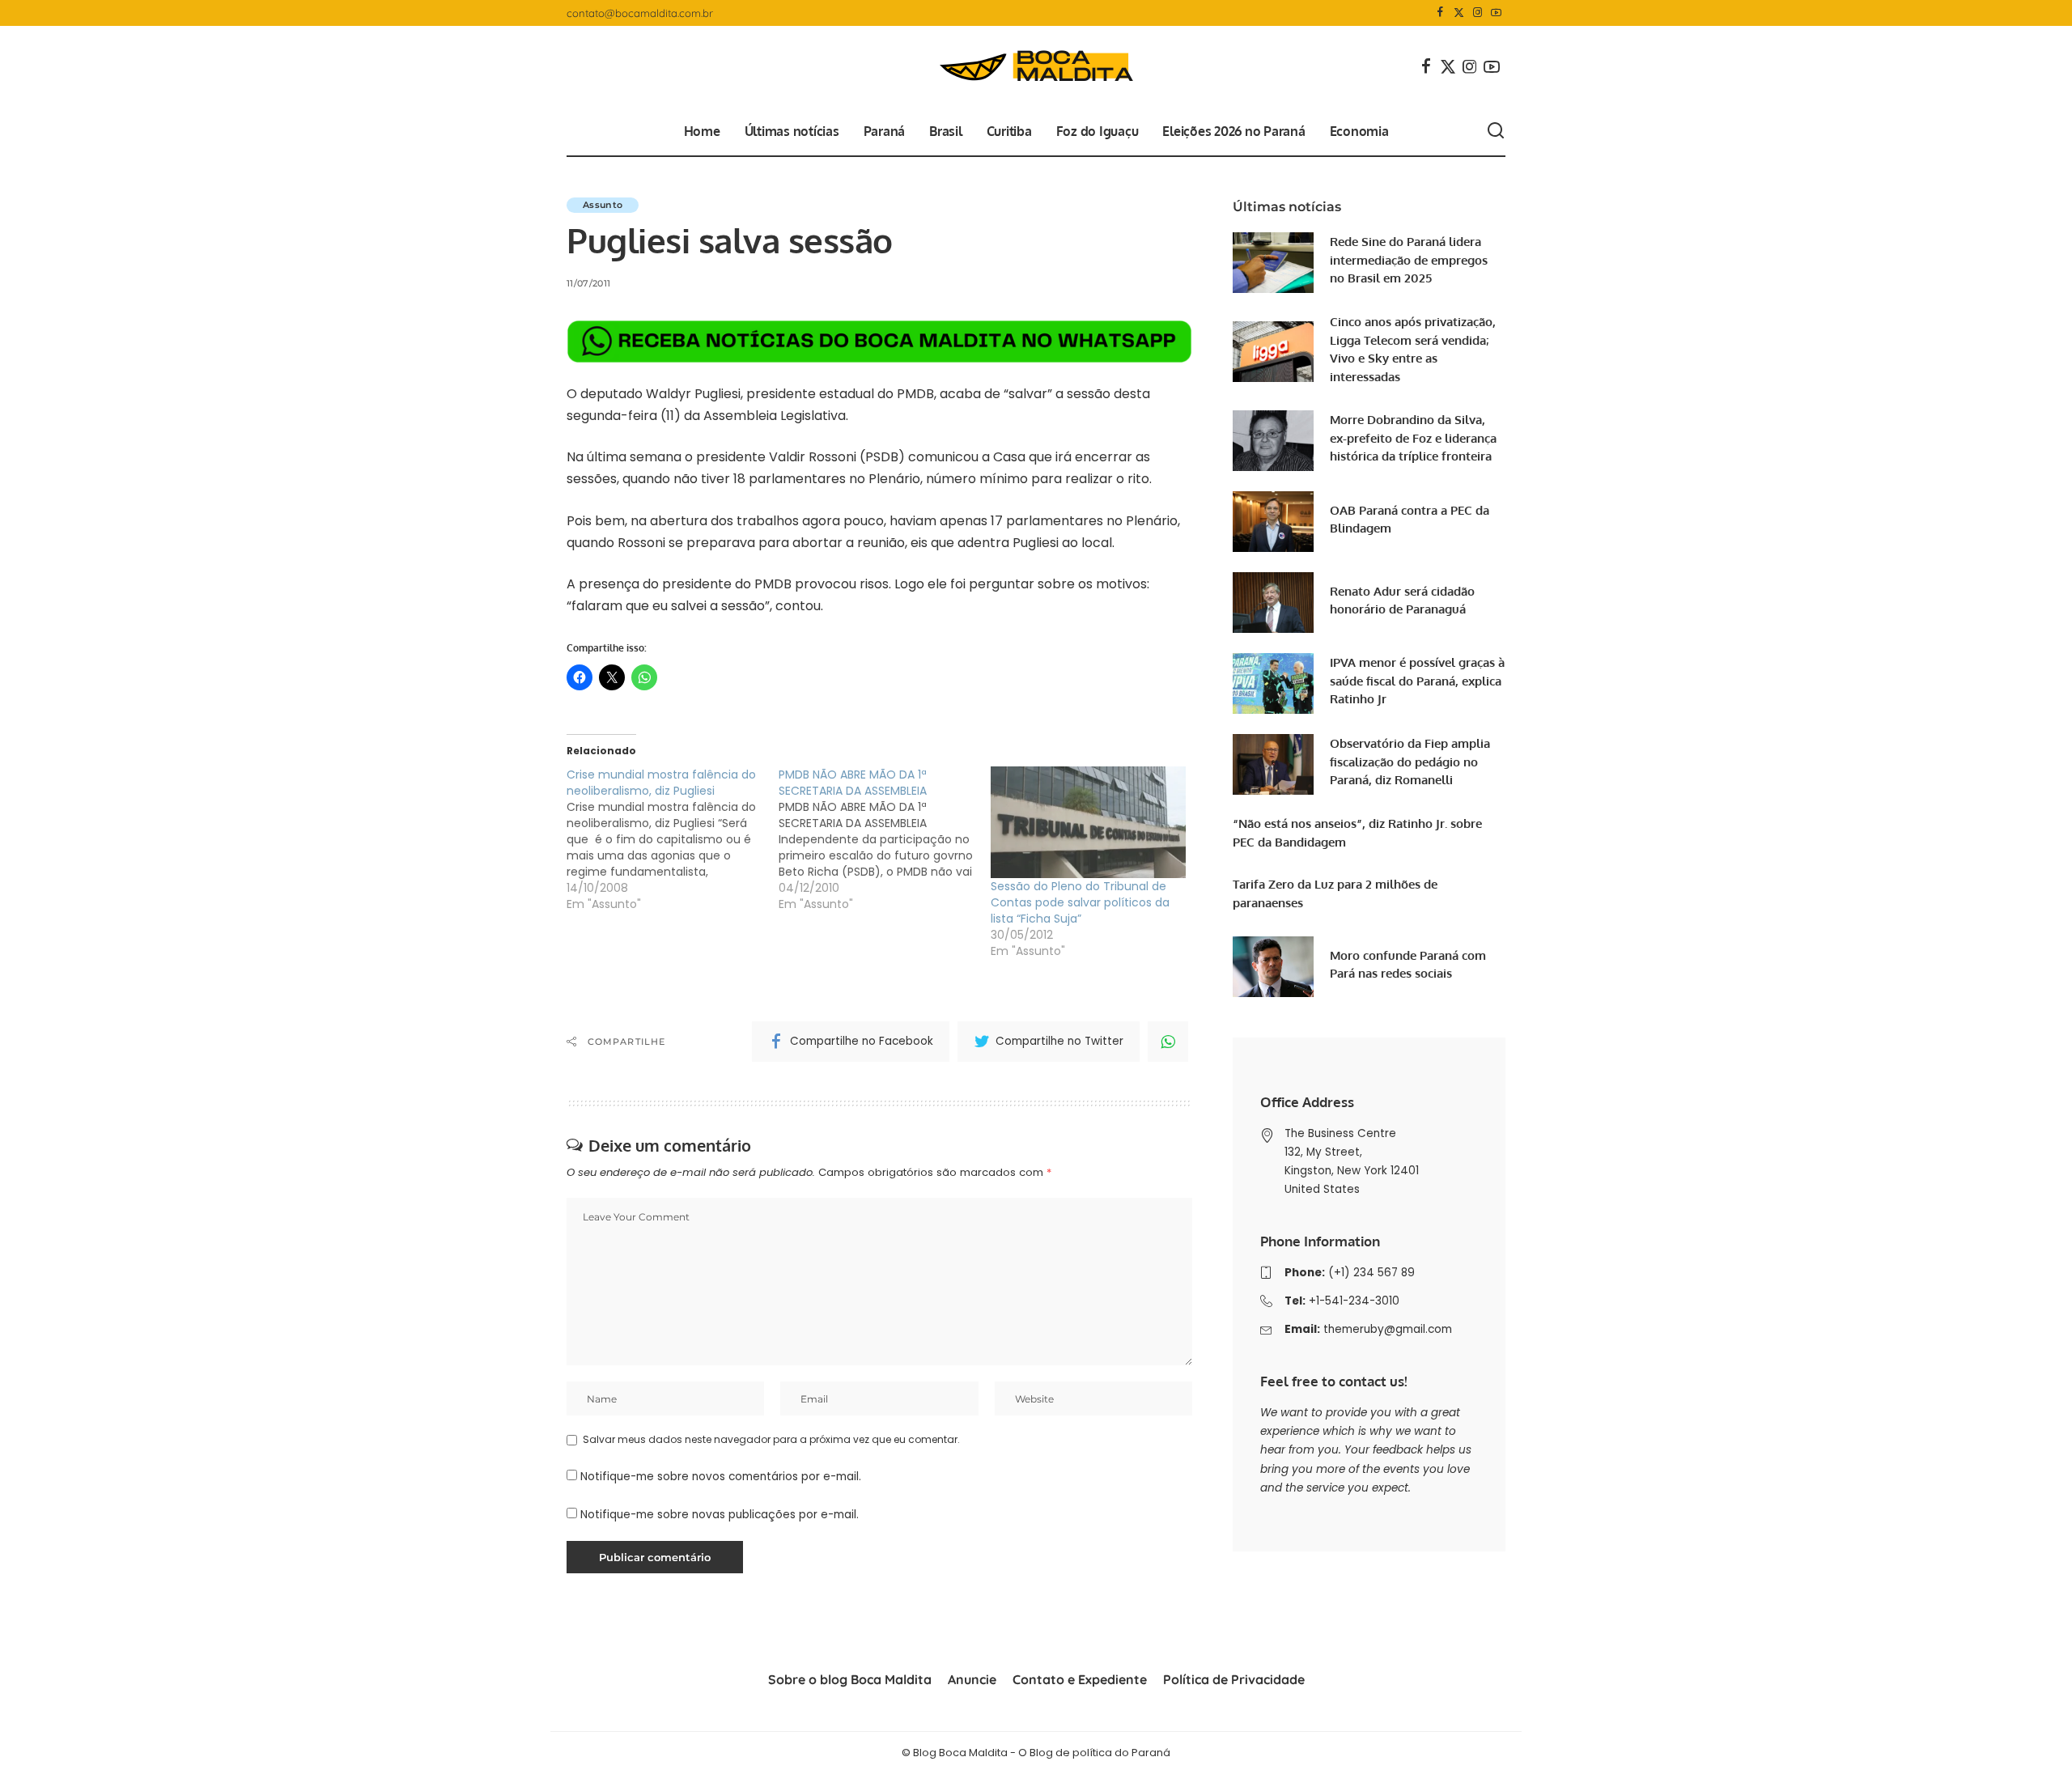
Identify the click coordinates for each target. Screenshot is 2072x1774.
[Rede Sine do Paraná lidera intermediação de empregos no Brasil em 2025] (1273, 263)
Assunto (603, 205)
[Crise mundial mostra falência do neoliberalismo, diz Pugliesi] (673, 839)
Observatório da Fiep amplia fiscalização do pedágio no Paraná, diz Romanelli (1410, 762)
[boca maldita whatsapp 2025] (879, 340)
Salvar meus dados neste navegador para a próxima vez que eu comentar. (771, 1439)
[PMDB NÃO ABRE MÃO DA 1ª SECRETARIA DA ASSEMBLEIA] (885, 839)
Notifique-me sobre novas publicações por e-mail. (720, 1515)
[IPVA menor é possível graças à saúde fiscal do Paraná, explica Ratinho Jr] (1273, 683)
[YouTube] (1496, 13)
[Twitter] (1459, 13)
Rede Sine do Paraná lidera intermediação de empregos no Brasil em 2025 (1409, 260)
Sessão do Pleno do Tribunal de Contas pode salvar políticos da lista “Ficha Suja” (1080, 902)
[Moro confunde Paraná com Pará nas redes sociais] (1273, 967)
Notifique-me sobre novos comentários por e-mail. (721, 1477)
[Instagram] (1478, 13)
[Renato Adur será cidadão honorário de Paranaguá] (1273, 603)
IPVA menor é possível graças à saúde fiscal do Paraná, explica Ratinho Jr (1417, 681)
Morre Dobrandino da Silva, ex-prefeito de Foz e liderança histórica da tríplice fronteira (1413, 438)
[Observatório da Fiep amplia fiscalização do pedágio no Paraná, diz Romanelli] (1273, 764)
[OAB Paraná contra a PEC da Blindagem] (1273, 522)
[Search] (1496, 131)
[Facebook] (1440, 13)
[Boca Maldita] (1036, 66)
